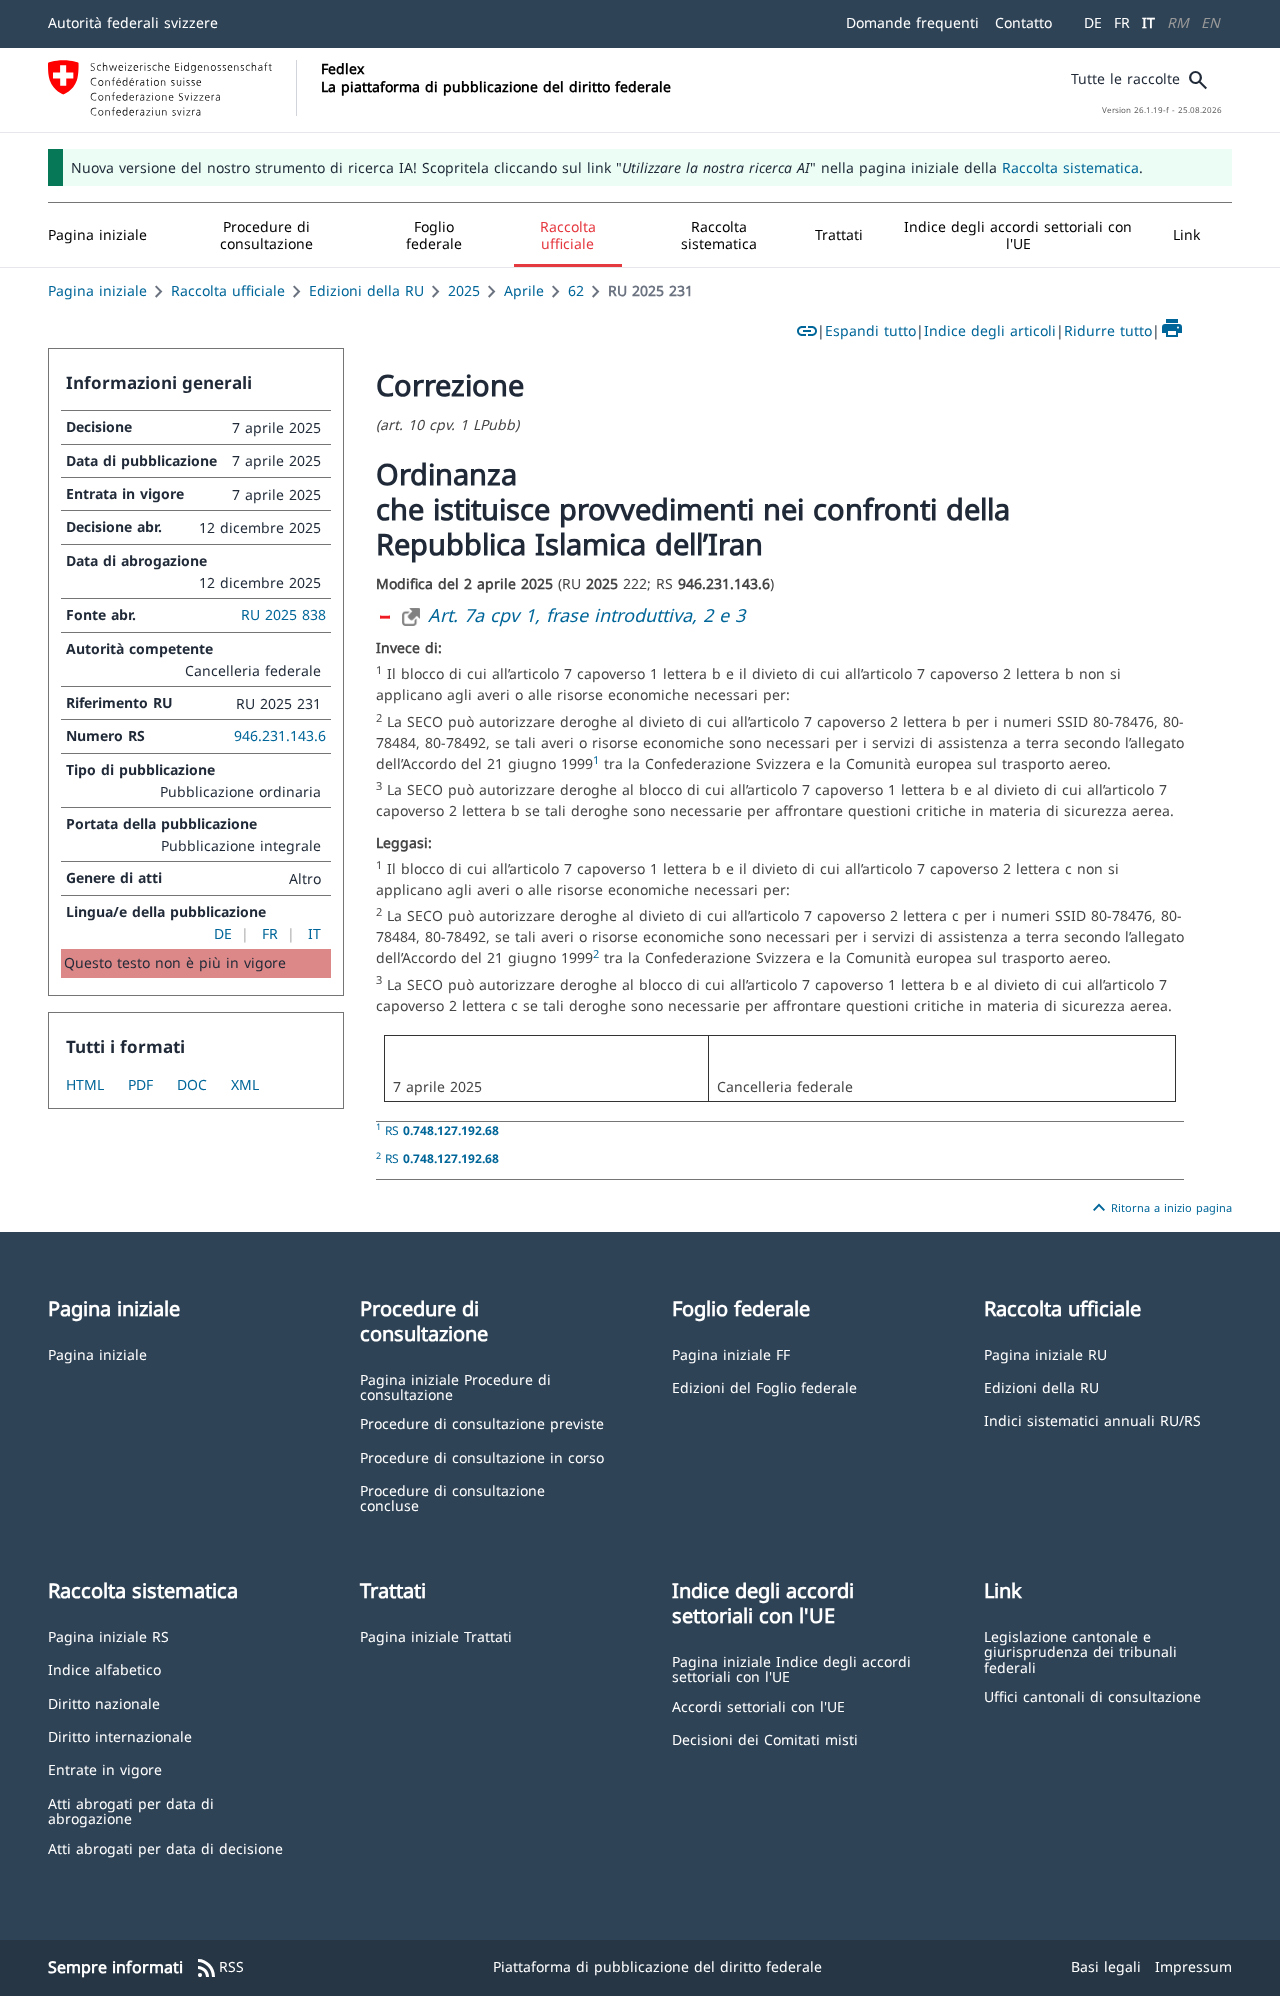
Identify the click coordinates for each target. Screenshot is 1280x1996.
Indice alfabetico (104, 1668)
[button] (267, 235)
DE (1093, 22)
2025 (464, 290)
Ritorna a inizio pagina (1159, 1208)
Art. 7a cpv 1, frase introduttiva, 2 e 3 (586, 615)
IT (1148, 22)
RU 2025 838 (283, 614)
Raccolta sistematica (1070, 167)
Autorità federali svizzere (133, 22)
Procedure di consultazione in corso (482, 1456)
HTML (85, 1084)
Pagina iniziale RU (1045, 1353)
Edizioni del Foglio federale (764, 1386)
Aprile (524, 290)
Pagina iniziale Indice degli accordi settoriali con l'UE (791, 1668)
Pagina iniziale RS (108, 1635)
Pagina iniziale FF (731, 1353)
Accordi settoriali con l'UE (758, 1705)
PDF (140, 1084)
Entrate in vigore (105, 1768)
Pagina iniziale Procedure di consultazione (455, 1386)
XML (245, 1084)
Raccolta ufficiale (228, 290)
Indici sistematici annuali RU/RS (1092, 1419)
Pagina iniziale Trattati (436, 1635)
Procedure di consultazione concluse (452, 1497)
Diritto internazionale (120, 1735)
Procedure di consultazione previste (482, 1422)
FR (1122, 22)
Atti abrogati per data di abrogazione (131, 1810)
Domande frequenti (912, 22)
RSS (219, 1968)
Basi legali (1106, 1966)
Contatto (1023, 22)
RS (442, 1130)
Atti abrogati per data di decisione (165, 1847)
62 (576, 290)
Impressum (1193, 1966)
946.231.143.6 (280, 735)
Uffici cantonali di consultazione (1092, 1695)
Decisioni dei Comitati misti (765, 1738)
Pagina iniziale (97, 290)
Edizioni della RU (366, 290)
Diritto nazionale (104, 1702)
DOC (192, 1084)
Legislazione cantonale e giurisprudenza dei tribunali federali (1080, 1651)
